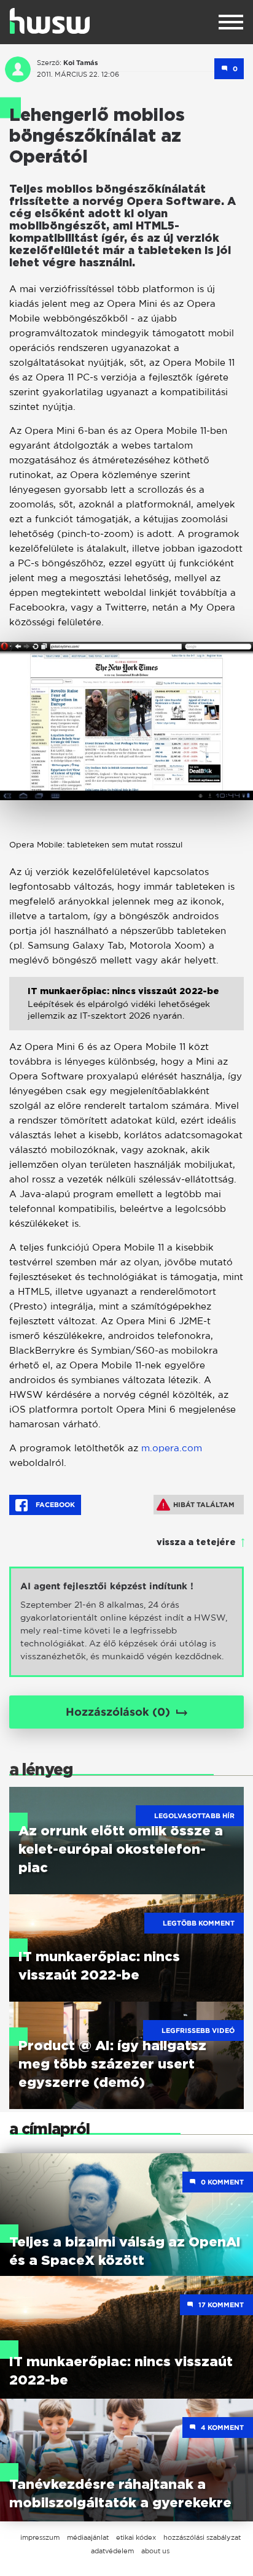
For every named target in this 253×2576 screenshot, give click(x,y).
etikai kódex (136, 2537)
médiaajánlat (88, 2537)
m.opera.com (172, 1448)
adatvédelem (112, 2551)
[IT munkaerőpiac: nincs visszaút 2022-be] (126, 1013)
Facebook (54, 1505)
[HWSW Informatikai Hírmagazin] (50, 21)
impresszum (40, 2537)
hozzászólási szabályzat (202, 2537)
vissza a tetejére (196, 1543)
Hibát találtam (204, 1505)
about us (155, 2551)
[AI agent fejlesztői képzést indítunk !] (126, 1622)
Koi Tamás (81, 63)
